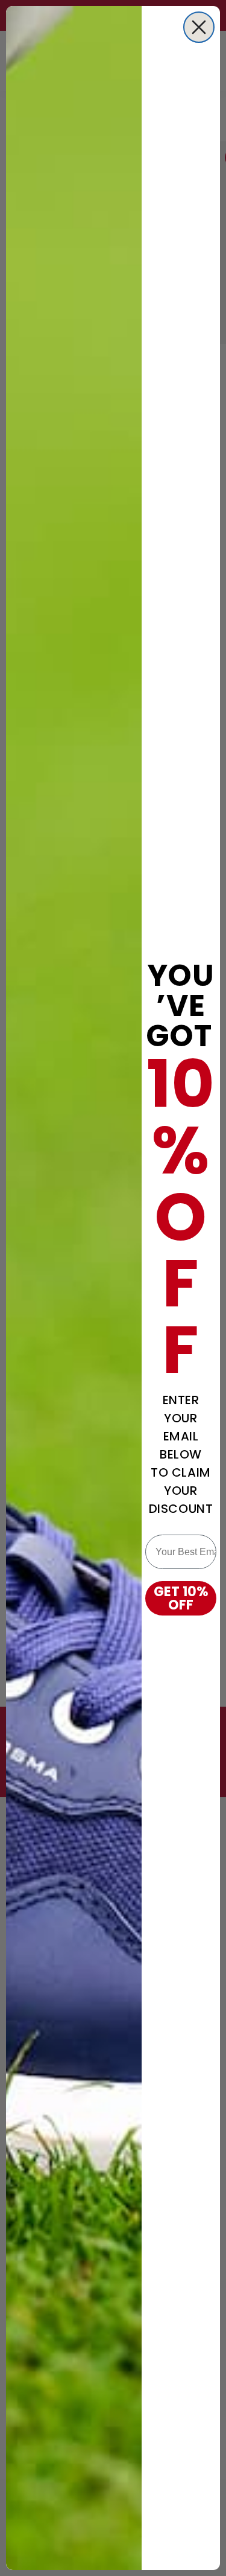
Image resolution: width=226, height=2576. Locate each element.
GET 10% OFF (181, 1598)
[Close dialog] (199, 27)
